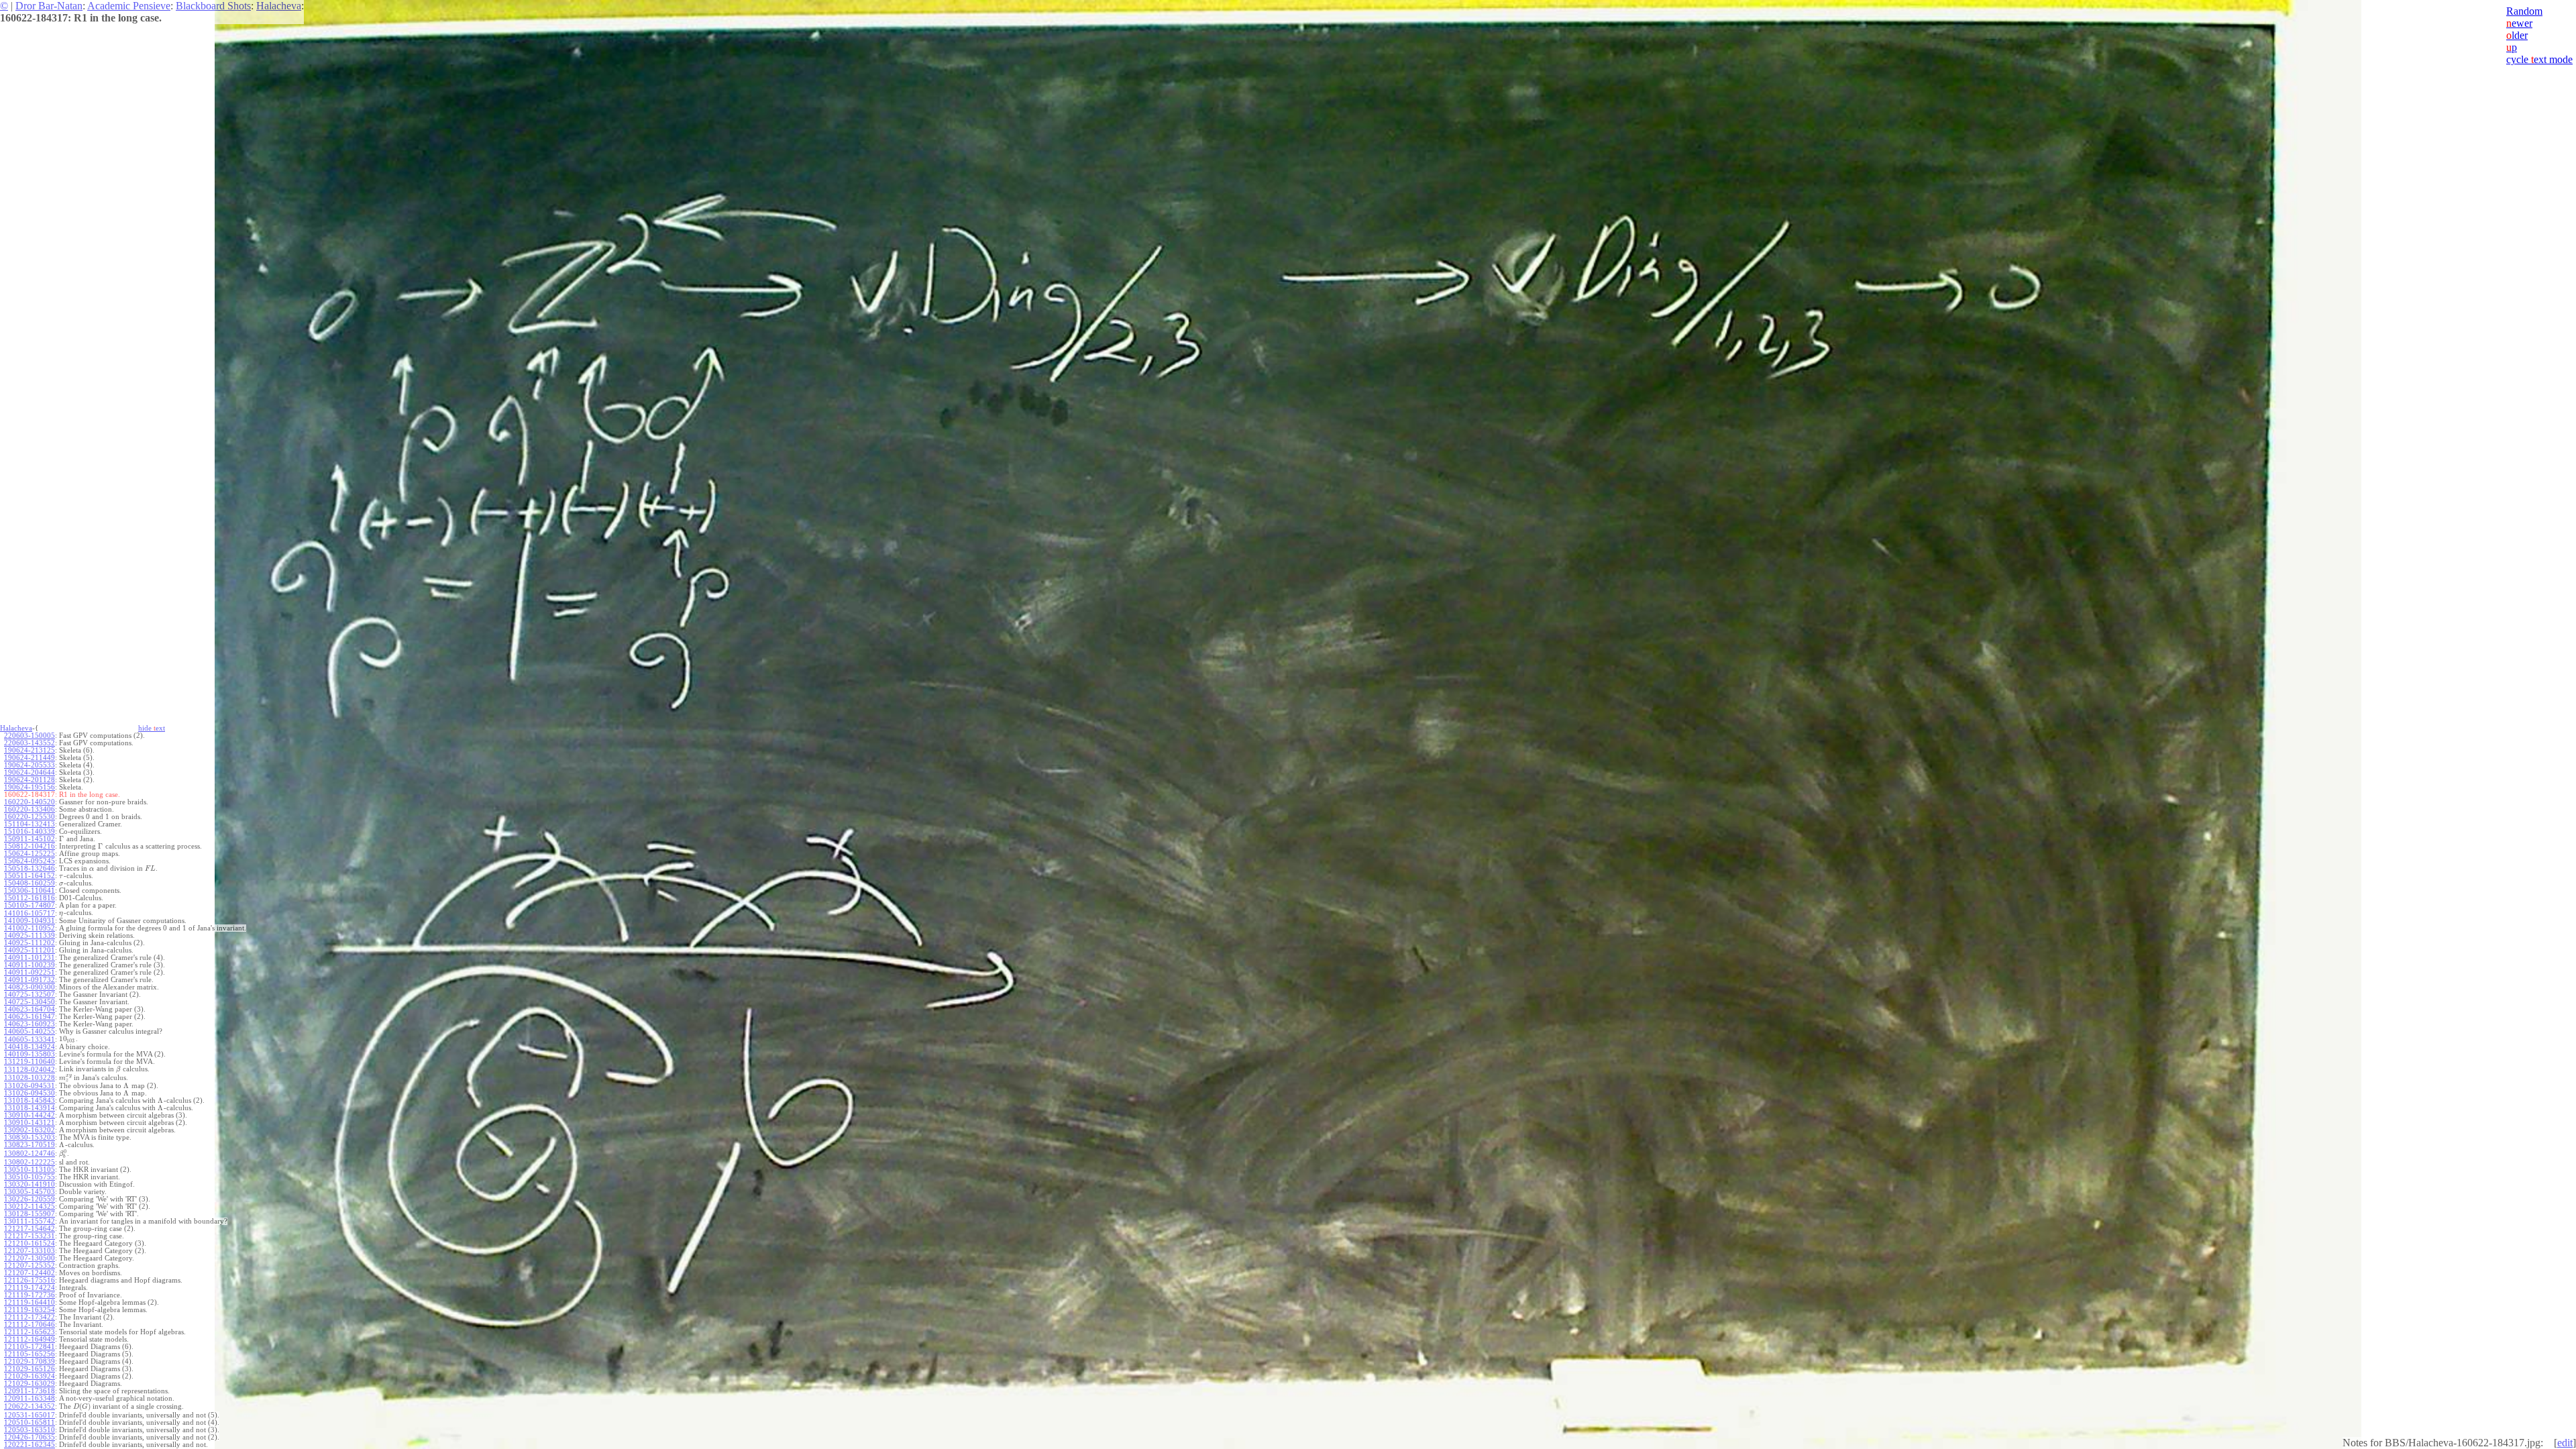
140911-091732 (30, 980)
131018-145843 (30, 1101)
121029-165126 (30, 1369)
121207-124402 (30, 1273)
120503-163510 (30, 1430)
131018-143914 (30, 1108)
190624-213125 (30, 750)
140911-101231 (30, 958)
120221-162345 (30, 1445)
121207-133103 (30, 1251)
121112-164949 (30, 1339)
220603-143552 (30, 743)
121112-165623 (30, 1332)
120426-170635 (30, 1437)
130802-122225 (30, 1162)
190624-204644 (30, 772)
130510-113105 (30, 1170)
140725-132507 (30, 995)
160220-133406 (30, 809)
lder (2517, 35)
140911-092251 (30, 972)
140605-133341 (30, 1039)
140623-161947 (30, 1017)
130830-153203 (30, 1137)
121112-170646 (30, 1325)
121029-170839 (30, 1361)
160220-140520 (30, 802)
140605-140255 (30, 1031)
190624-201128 (30, 780)
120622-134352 (30, 1406)
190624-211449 (30, 758)
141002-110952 (30, 928)
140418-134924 (30, 1047)
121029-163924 (30, 1376)
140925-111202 (30, 943)
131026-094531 (30, 1086)
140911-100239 (30, 965)
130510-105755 (30, 1177)
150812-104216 (30, 846)
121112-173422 (30, 1317)
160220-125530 (30, 817)
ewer (2519, 23)
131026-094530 (30, 1093)
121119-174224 (30, 1288)
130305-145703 (30, 1192)
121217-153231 (30, 1236)
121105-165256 (30, 1354)
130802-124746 (30, 1153)
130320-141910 (30, 1184)
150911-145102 (30, 839)
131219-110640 (30, 1062)
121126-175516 (30, 1280)
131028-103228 (30, 1078)
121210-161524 (30, 1243)
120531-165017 (30, 1415)
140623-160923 (30, 1024)
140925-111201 (30, 950)
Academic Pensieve (129, 6)
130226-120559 (30, 1199)
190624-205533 (30, 765)
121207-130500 (30, 1258)
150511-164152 (30, 876)
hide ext (152, 728)
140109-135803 (30, 1054)
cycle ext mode (2539, 59)
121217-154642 (30, 1229)
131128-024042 (30, 1070)
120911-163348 (30, 1398)
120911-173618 (30, 1391)
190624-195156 (30, 787)
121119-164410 (30, 1302)
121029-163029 (30, 1384)
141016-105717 (30, 913)
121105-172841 (30, 1347)
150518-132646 (30, 868)
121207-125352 (30, 1266)
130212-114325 (30, 1206)
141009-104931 (30, 921)
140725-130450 (30, 1002)
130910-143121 (30, 1123)
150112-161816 (30, 898)
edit (2565, 1443)
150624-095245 (30, 861)
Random (2524, 11)
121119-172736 (30, 1295)
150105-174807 (30, 905)
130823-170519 (30, 1145)
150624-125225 (30, 854)
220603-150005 (30, 736)
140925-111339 (30, 935)
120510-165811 (30, 1423)
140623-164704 (30, 1009)
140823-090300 (30, 987)
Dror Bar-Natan (49, 6)
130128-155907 (30, 1214)
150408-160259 (30, 883)
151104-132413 (30, 824)
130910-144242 (30, 1115)
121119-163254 (30, 1310)
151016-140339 (30, 831)
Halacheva (279, 6)
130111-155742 (30, 1221)
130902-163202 (30, 1130)
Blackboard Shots (213, 6)
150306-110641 (30, 891)
